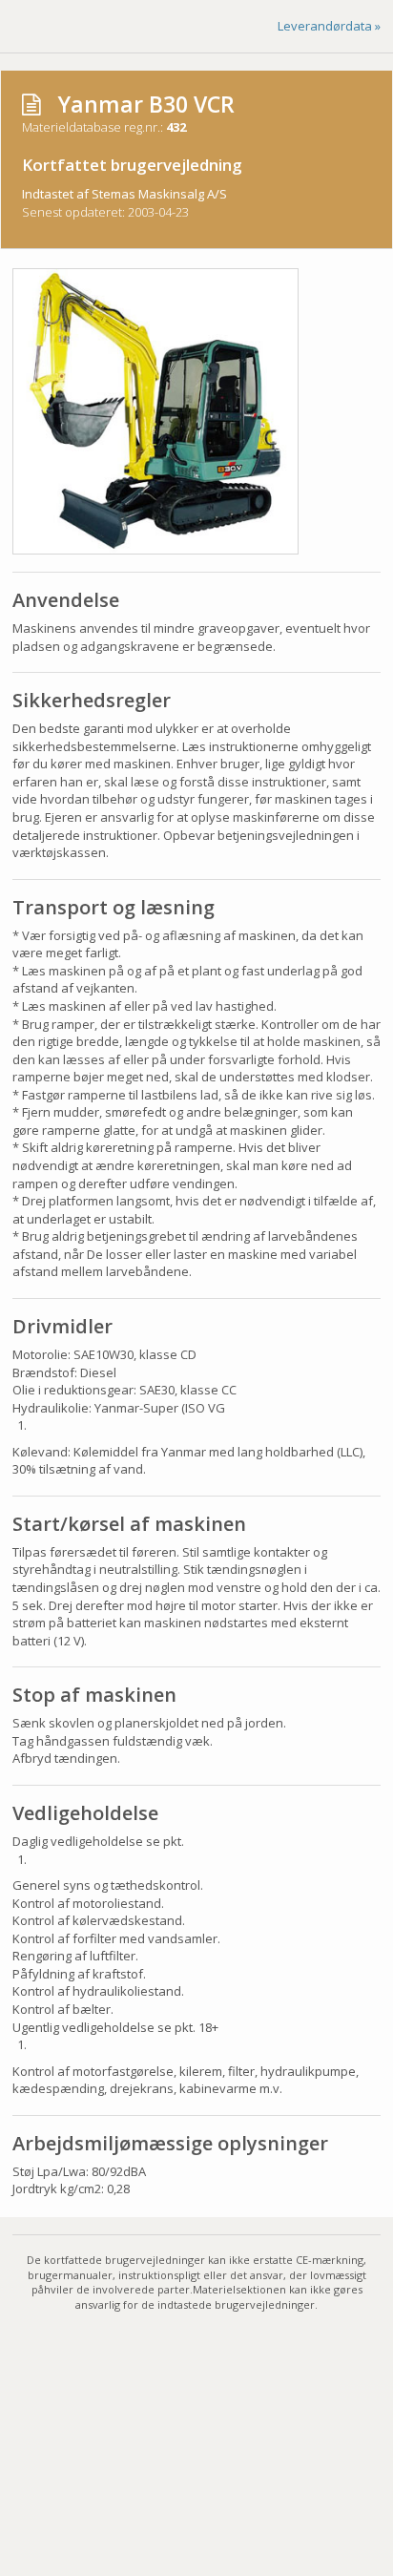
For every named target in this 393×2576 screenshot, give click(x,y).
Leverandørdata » (329, 26)
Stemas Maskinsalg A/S (159, 194)
